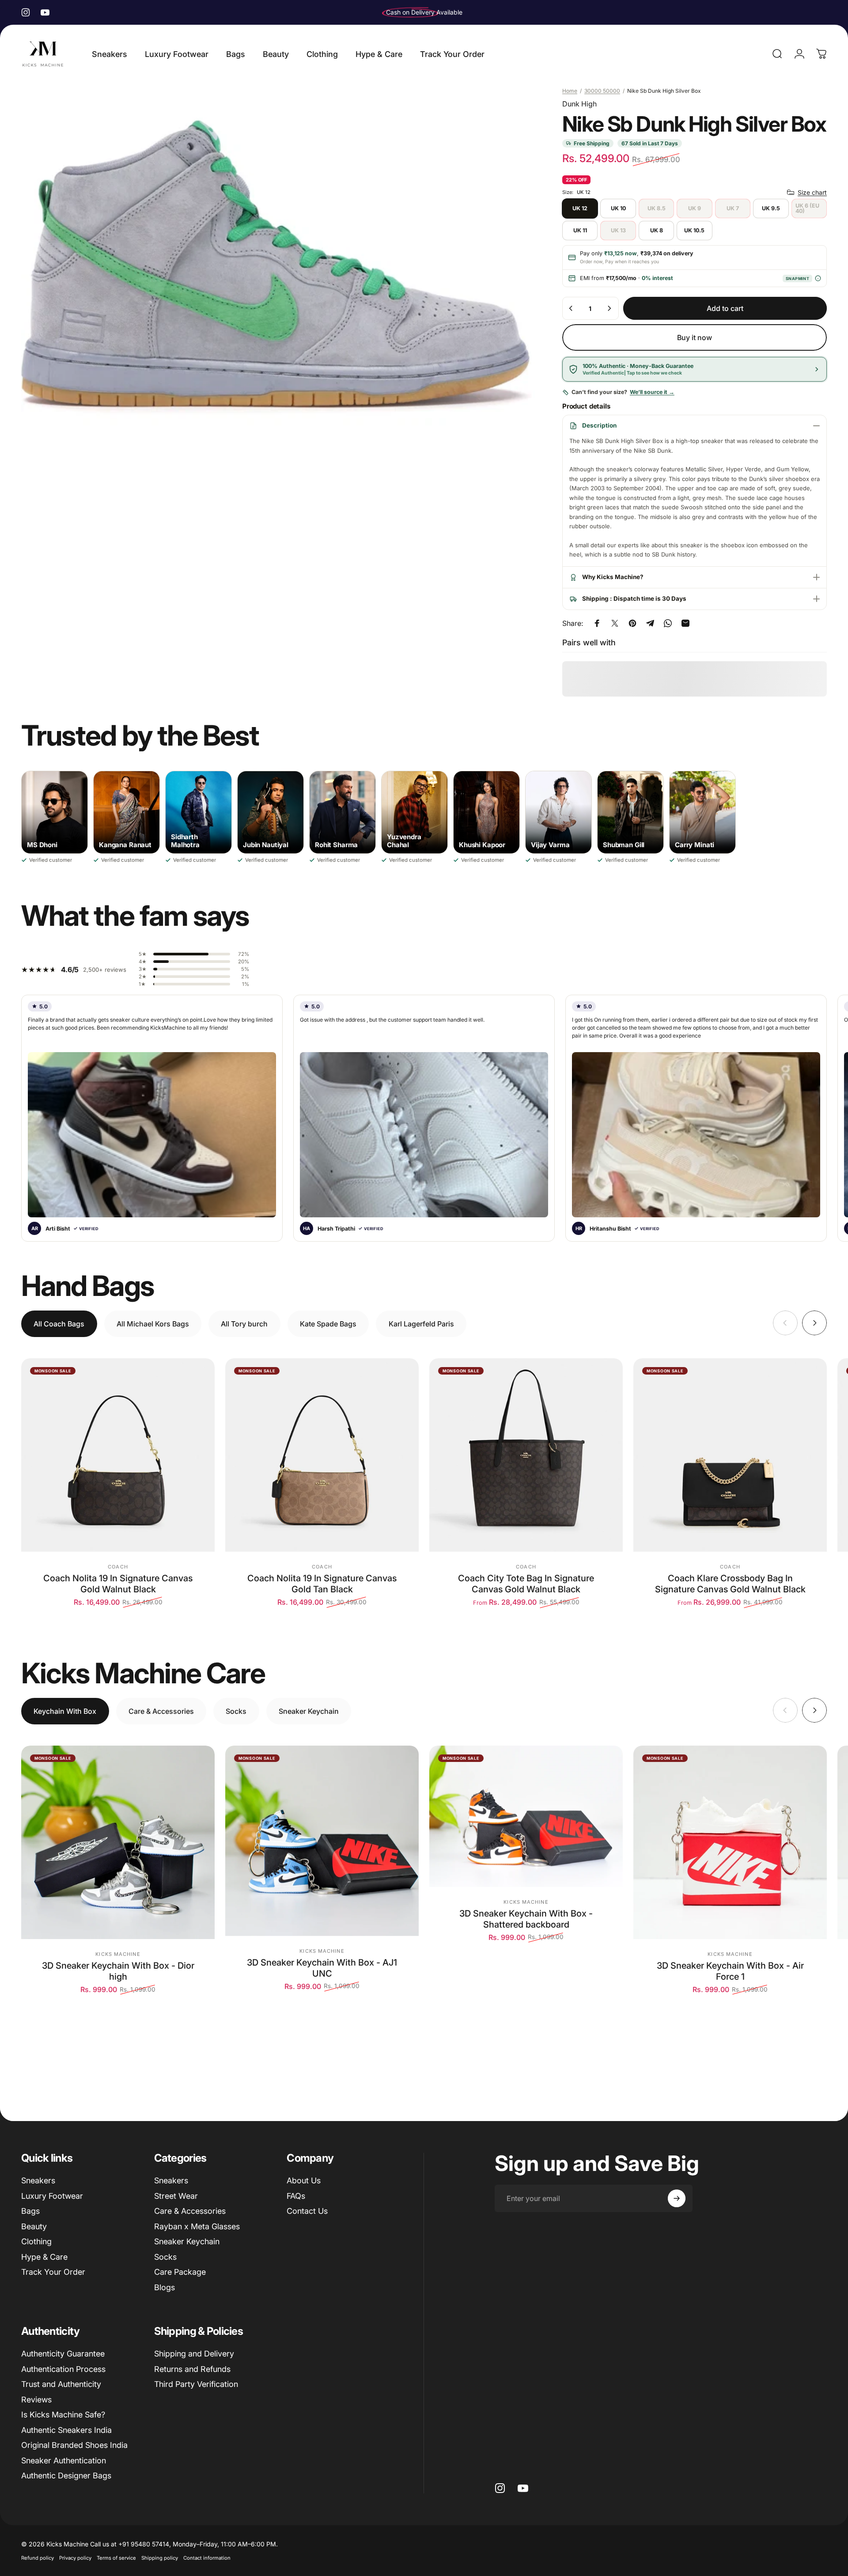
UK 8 (657, 230)
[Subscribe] (677, 2198)
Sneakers (38, 2180)
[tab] (59, 1324)
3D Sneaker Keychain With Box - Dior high (118, 1971)
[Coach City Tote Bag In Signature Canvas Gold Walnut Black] (526, 1455)
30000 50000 (602, 91)
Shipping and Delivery (194, 2354)
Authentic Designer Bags (66, 2476)
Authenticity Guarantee (63, 2354)
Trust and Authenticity (61, 2384)
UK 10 (618, 208)
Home (570, 91)
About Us (304, 2180)
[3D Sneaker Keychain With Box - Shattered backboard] (526, 1816)
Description (599, 425)
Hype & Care (44, 2257)
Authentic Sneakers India (66, 2430)
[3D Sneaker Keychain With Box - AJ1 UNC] (322, 1841)
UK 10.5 (694, 230)
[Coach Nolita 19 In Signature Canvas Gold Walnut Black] (118, 1455)
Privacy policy (75, 2558)
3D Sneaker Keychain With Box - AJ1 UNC (322, 1968)
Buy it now (695, 337)
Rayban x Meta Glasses (197, 2226)
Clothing (36, 2241)
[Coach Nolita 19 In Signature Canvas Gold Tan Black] (322, 1455)
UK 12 (580, 208)
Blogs (165, 2287)
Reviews (36, 2400)
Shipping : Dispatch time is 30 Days (634, 599)
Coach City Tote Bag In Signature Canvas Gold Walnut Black (526, 1584)
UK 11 (580, 230)
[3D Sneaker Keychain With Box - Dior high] (118, 1842)
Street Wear (176, 2196)
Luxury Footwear (52, 2196)
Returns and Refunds (192, 2369)
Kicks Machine (118, 1954)
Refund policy (38, 2558)
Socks (165, 2257)
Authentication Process (63, 2369)
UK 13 (618, 230)
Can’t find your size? (623, 392)
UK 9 (695, 208)
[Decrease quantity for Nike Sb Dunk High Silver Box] (571, 308)
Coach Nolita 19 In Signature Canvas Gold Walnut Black (118, 1584)
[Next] (814, 1323)
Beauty (34, 2226)
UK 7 (733, 208)
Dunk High (579, 104)
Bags (30, 2211)
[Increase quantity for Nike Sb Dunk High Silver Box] (609, 308)
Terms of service (116, 2558)
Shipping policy (160, 2558)
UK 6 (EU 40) (807, 208)
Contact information (207, 2558)
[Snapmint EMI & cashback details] (818, 278)
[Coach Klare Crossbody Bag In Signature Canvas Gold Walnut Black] (730, 1455)
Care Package (180, 2272)
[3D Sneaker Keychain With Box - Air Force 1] (730, 1842)
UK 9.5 (771, 208)
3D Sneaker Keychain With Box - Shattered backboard (526, 1919)
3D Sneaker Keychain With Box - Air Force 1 (730, 1971)
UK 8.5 (657, 208)
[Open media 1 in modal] (278, 267)
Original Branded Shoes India (74, 2445)
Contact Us (307, 2211)
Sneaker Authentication (64, 2460)
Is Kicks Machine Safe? (63, 2415)
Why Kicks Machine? (613, 577)
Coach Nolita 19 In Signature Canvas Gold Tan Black (322, 1584)
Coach (118, 1567)
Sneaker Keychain (187, 2241)
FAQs (296, 2196)
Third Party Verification (196, 2384)
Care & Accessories (190, 2211)
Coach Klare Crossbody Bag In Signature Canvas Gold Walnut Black (730, 1584)
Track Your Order (53, 2272)
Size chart (812, 192)
